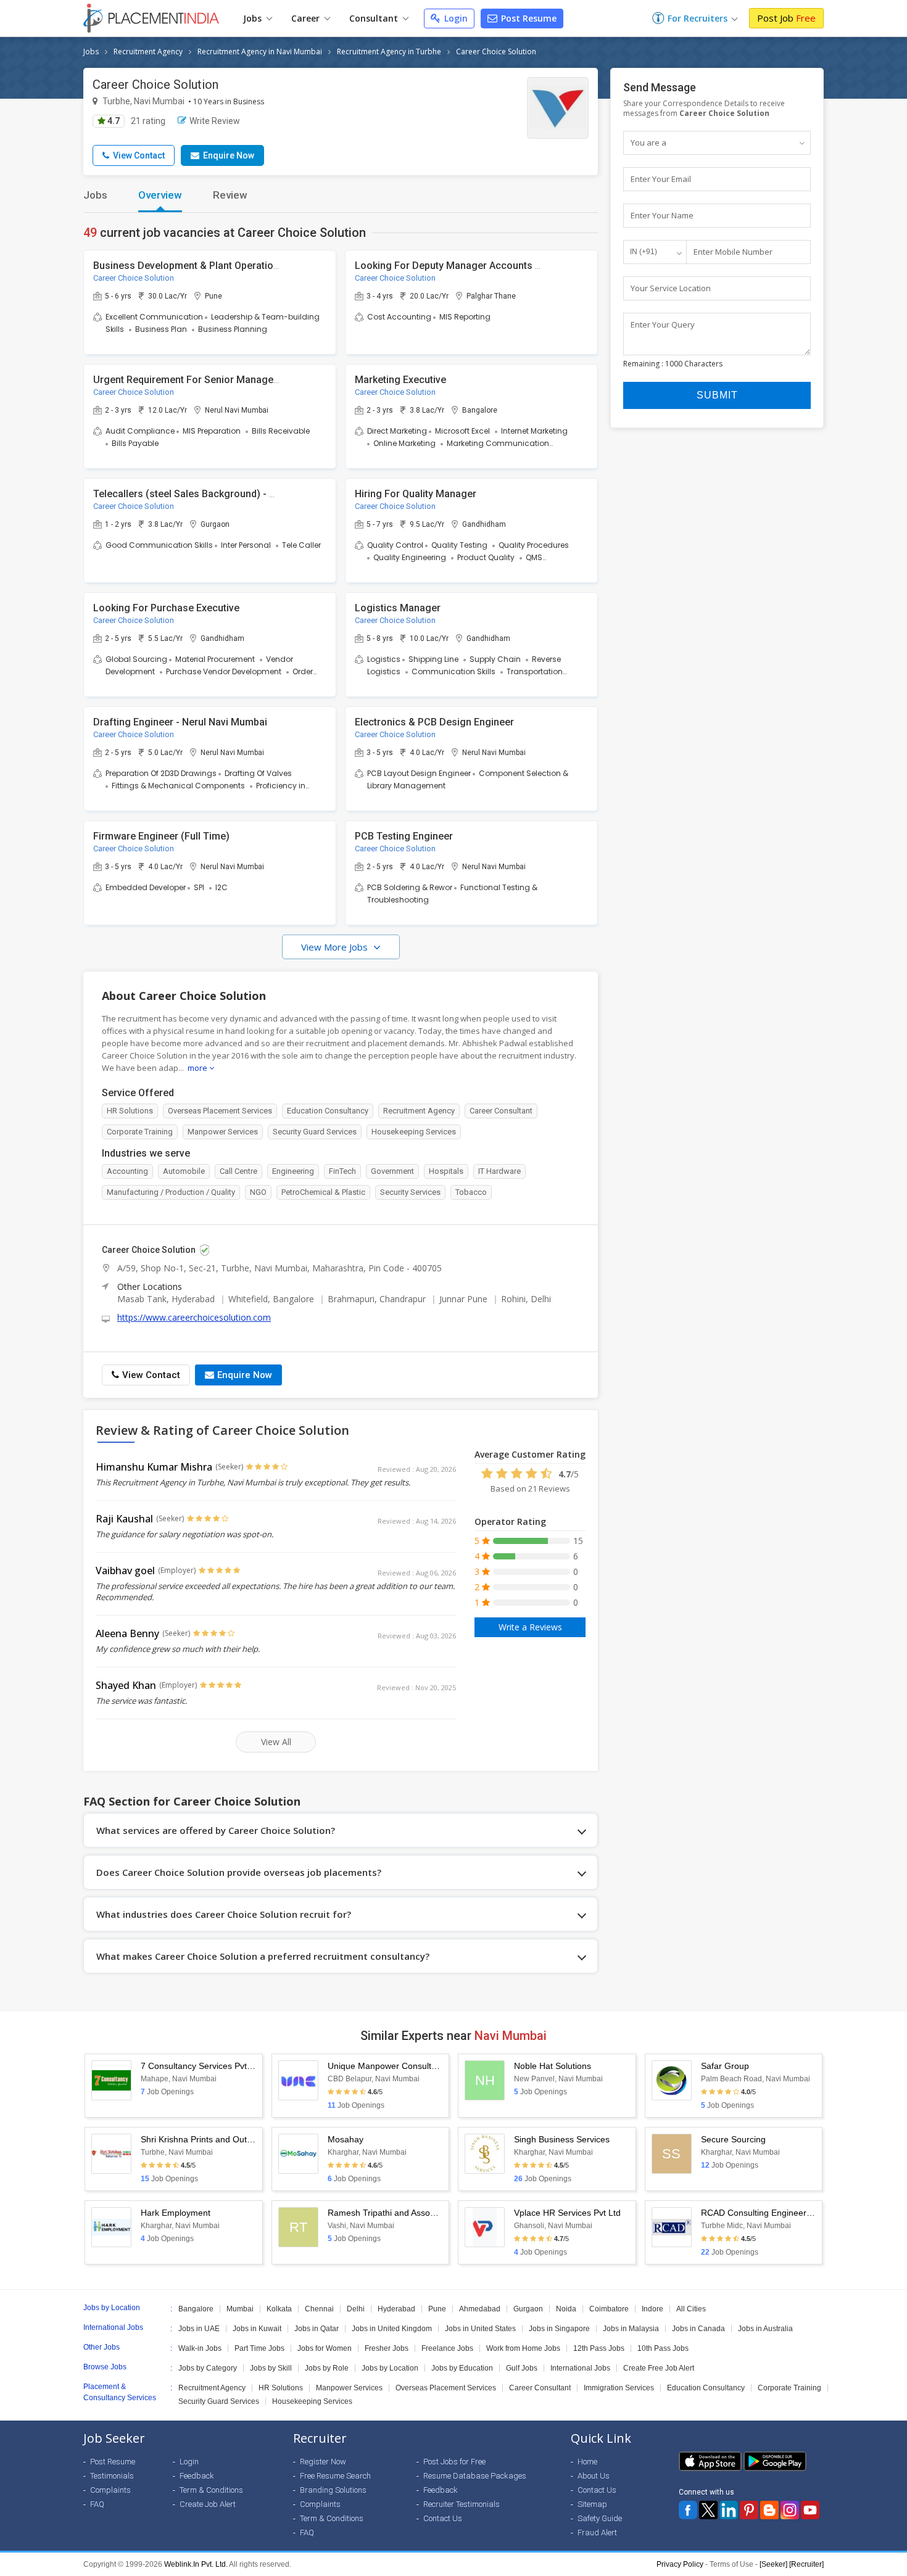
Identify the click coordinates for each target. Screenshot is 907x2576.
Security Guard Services (219, 2401)
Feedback (197, 2476)
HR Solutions (281, 2388)
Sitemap (592, 2504)
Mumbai (240, 2309)
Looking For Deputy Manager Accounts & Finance (467, 266)
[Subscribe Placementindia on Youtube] (810, 2510)
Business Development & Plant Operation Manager (208, 266)
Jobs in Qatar (317, 2329)
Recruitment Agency (148, 52)
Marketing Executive (400, 380)
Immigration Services (619, 2388)
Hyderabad (396, 2309)
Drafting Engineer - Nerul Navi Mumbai (180, 722)
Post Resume (528, 18)
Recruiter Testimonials (462, 2504)
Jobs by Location (390, 2368)
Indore (652, 2309)
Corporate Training (789, 2388)
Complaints (110, 2490)
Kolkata (279, 2309)
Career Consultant (540, 2388)
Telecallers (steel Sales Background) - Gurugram (204, 494)
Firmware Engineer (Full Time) (161, 836)
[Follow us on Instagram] (790, 2510)
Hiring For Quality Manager (416, 494)
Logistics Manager (398, 608)
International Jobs (580, 2368)
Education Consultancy (706, 2388)
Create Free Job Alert (659, 2368)
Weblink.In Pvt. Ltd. (196, 2564)
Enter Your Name (662, 215)
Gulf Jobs (522, 2368)
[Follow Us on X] (708, 2510)
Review (230, 195)
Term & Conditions (211, 2490)
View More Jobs (336, 947)
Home (587, 2462)
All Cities (691, 2309)
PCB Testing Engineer (404, 836)
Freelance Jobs (447, 2348)
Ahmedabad (480, 2309)
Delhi (356, 2309)
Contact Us (443, 2518)
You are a (648, 142)
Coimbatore (609, 2309)
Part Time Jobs (259, 2348)
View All (276, 1742)
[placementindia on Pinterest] (749, 2510)
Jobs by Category (208, 2368)
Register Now (323, 2462)
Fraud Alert (597, 2533)
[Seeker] (773, 2564)
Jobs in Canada (698, 2329)
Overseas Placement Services (446, 2388)
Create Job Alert (208, 2504)
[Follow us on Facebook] (688, 2510)
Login (455, 18)
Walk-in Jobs (200, 2348)
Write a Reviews (530, 1627)
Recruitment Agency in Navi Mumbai (260, 52)
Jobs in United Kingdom (392, 2329)
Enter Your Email (661, 179)
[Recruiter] (806, 2564)
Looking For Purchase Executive (166, 608)
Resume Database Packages (475, 2476)
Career (307, 18)
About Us (594, 2476)
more (198, 1068)
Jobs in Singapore (559, 2329)
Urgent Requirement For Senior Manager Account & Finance (229, 380)
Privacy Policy (680, 2564)
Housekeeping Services (312, 2401)
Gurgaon (528, 2309)
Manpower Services (349, 2388)
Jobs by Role (327, 2368)
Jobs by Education (462, 2368)
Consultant (375, 18)
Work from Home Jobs (523, 2348)
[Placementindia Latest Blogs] (769, 2510)
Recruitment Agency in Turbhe (389, 52)
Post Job (786, 18)
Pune (437, 2309)
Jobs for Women (325, 2348)
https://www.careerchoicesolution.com (194, 1317)
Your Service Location (671, 288)
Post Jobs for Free (454, 2462)
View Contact (138, 155)
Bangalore (196, 2309)
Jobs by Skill (271, 2368)
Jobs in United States (480, 2329)
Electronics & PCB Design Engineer (434, 722)
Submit (717, 395)
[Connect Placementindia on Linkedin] (729, 2510)
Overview (160, 195)
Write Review (215, 121)
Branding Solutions (333, 2490)
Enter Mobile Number (733, 252)
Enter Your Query (663, 324)
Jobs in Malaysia (631, 2329)
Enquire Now (228, 155)
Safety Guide (600, 2518)
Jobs (254, 18)
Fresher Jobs (387, 2348)
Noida (566, 2309)
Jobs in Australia (765, 2329)
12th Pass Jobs (599, 2348)
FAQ (97, 2504)
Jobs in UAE (199, 2329)
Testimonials (112, 2476)
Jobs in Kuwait (257, 2329)
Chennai (319, 2309)
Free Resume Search (335, 2476)
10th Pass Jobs (663, 2348)
